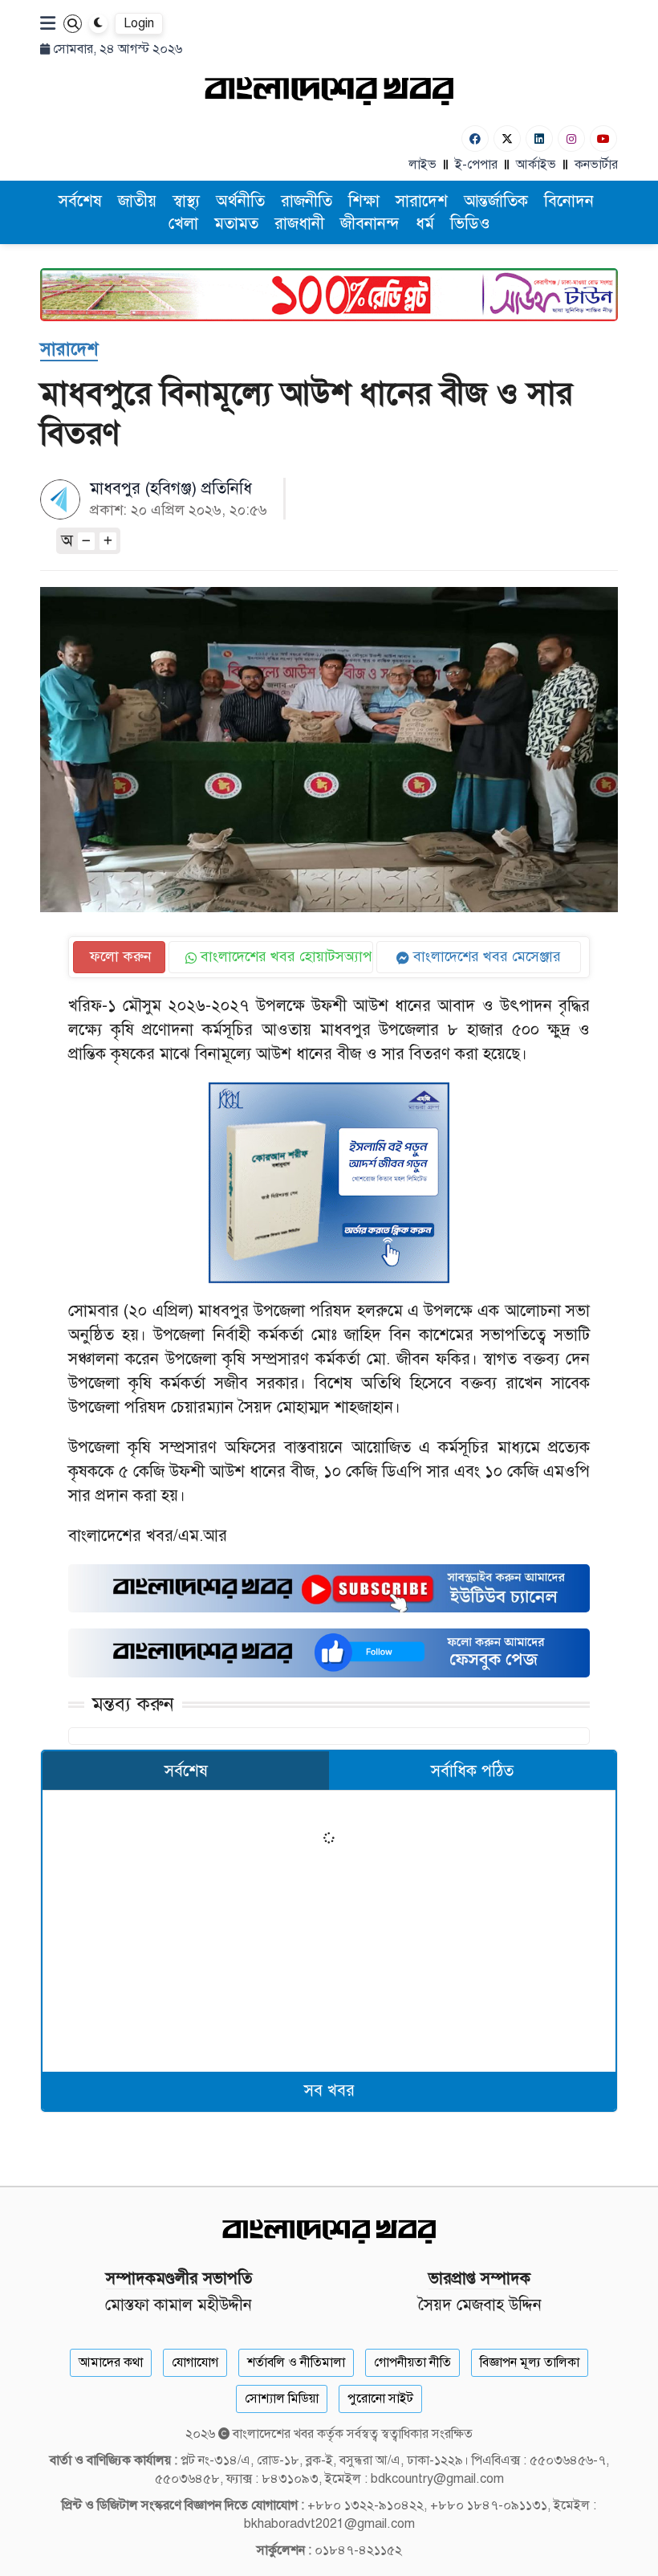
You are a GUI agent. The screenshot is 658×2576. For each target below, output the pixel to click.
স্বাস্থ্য (186, 201)
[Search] (73, 24)
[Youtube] (603, 139)
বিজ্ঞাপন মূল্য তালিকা (530, 2362)
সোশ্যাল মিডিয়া (282, 2399)
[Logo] (329, 90)
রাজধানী (299, 224)
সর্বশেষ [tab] (186, 1771)
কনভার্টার (596, 165)
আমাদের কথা (111, 2362)
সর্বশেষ (80, 201)
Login (139, 23)
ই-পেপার (476, 165)
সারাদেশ (422, 201)
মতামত (236, 224)
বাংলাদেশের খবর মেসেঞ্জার (485, 956)
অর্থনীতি (240, 201)
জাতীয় (137, 201)
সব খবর (329, 2091)
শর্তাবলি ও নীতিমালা (296, 2362)
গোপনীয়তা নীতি (412, 2362)
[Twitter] (507, 139)
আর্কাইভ (536, 165)
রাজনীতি (307, 201)
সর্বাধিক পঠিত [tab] (472, 1771)
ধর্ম (425, 224)
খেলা (183, 224)
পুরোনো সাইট (380, 2399)
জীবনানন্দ (370, 224)
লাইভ (422, 165)
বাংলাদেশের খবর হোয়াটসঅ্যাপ (284, 956)
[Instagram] (571, 139)
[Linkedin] (539, 139)
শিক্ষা (364, 201)
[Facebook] (475, 139)
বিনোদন (569, 201)
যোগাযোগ (195, 2362)
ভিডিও (470, 224)
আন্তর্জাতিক (496, 201)
